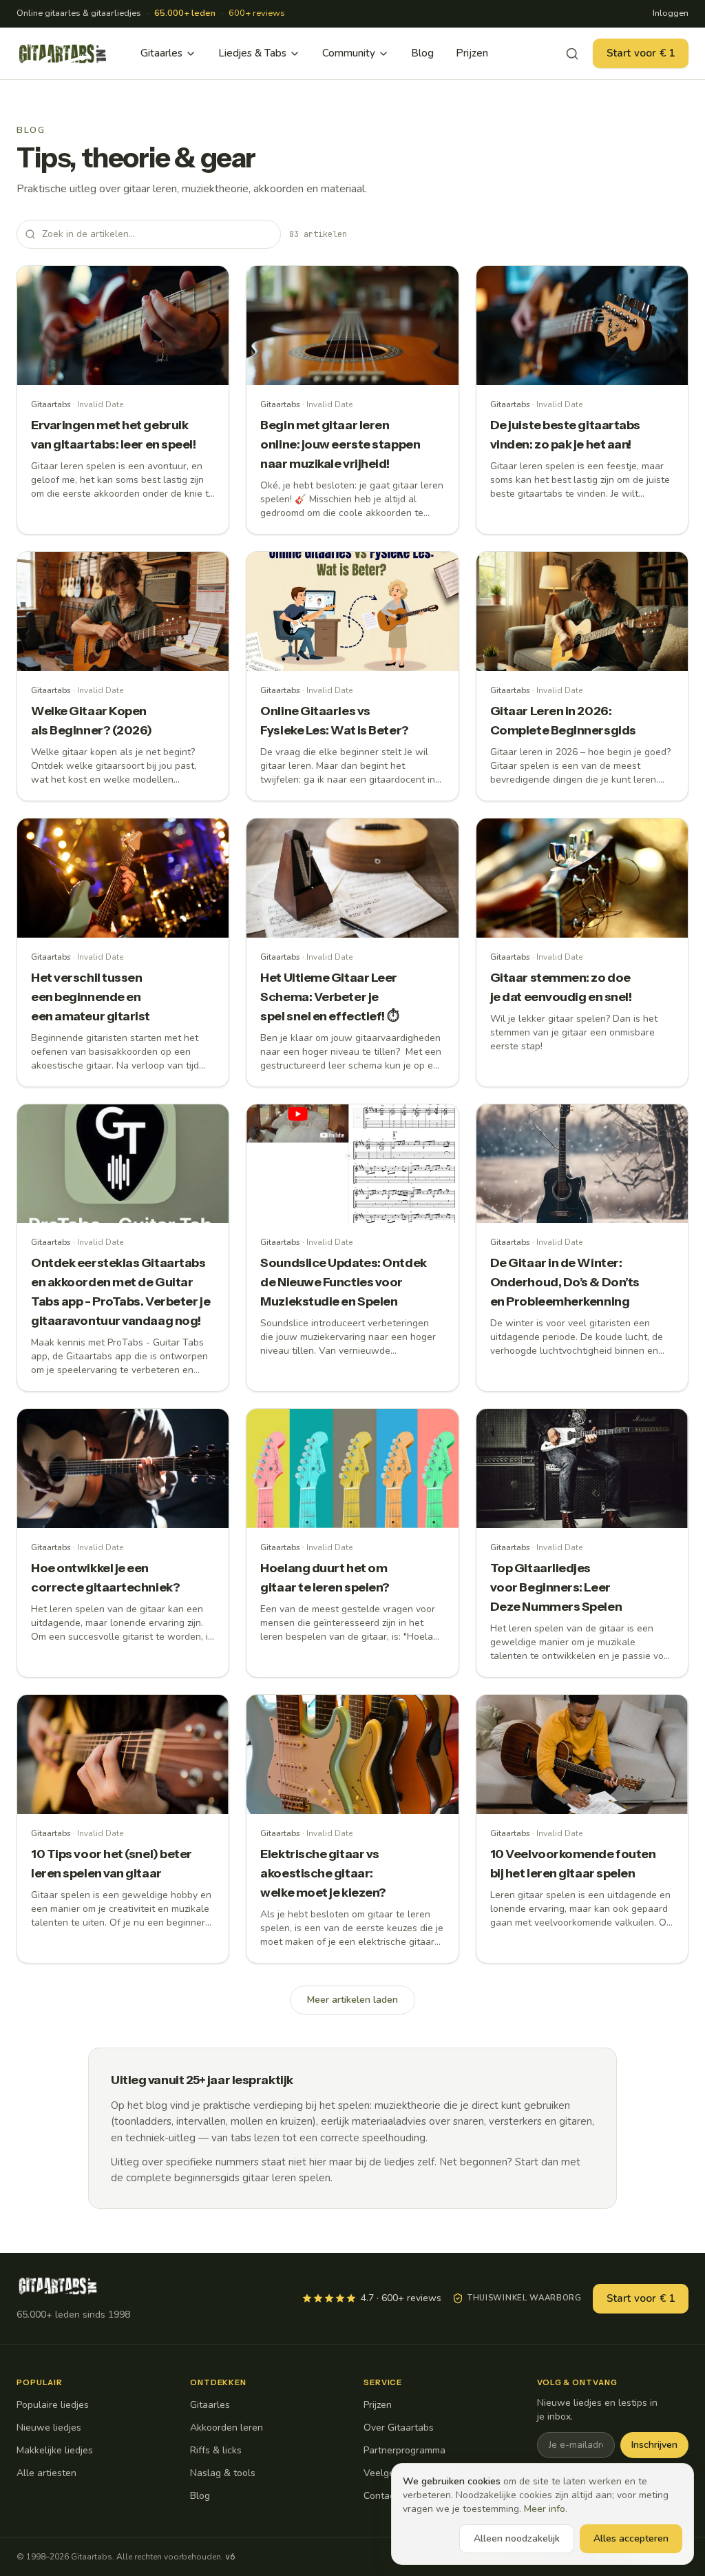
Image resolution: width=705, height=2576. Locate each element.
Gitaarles (161, 53)
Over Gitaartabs (399, 2428)
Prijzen (472, 53)
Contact (381, 2496)
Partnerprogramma (404, 2450)
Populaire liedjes (53, 2405)
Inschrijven (654, 2445)
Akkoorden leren (227, 2428)
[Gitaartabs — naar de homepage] (63, 54)
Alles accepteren (631, 2538)
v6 (230, 2557)
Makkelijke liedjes (55, 2450)
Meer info (545, 2509)
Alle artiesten (46, 2473)
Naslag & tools (223, 2473)
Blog (422, 53)
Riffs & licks (216, 2450)
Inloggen (671, 13)
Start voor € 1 (641, 53)
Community (349, 53)
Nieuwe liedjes (49, 2428)
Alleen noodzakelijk (517, 2538)
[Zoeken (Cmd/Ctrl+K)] (572, 54)
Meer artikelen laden (352, 2000)
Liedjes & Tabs (252, 53)
